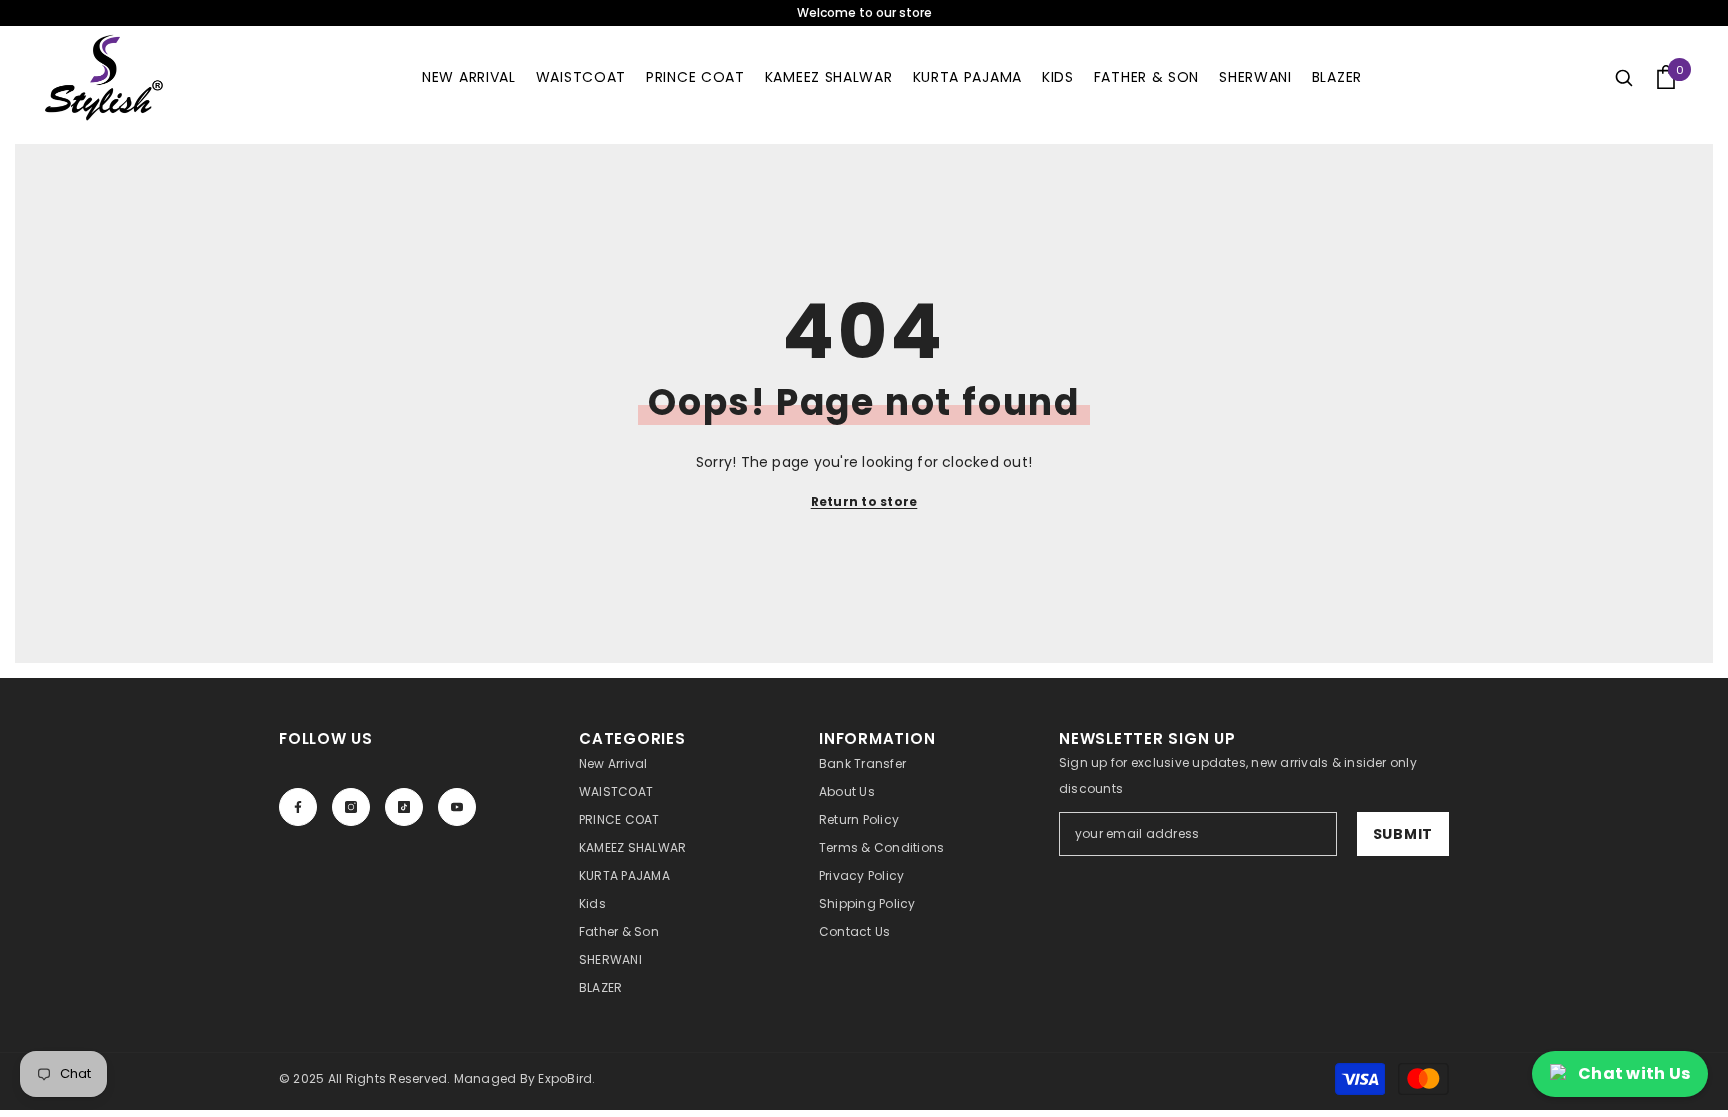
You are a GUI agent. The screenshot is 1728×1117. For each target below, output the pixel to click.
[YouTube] (457, 807)
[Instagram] (351, 807)
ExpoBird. (566, 1078)
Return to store (864, 501)
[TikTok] (404, 807)
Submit (1403, 834)
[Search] (1624, 77)
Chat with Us (1634, 1073)
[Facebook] (298, 807)
